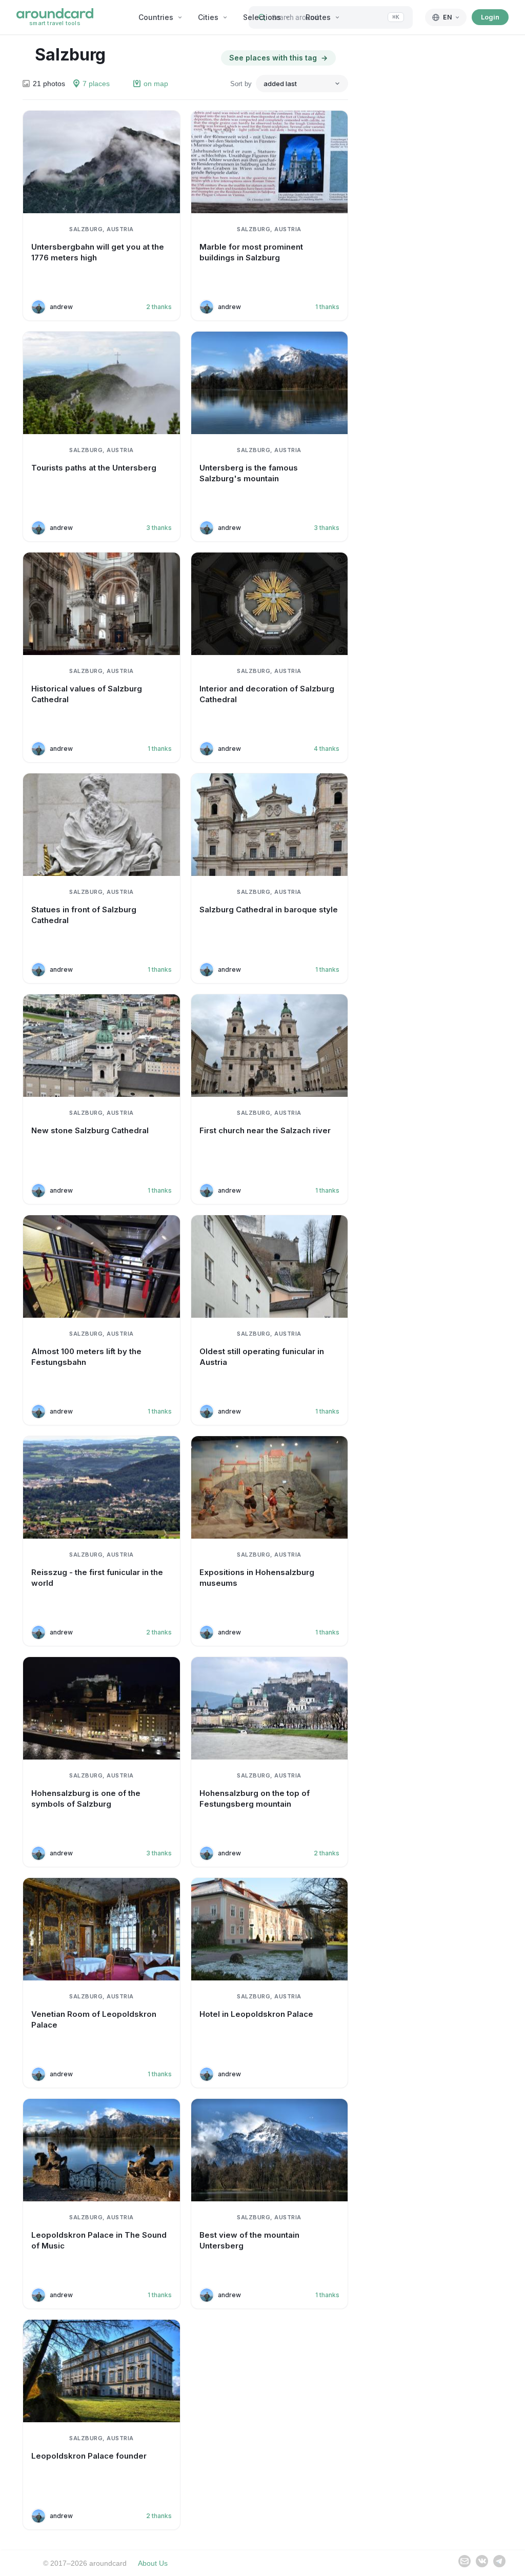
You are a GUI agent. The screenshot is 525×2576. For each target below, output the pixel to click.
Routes (318, 17)
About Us (153, 2563)
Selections (262, 17)
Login (490, 17)
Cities (208, 17)
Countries (156, 17)
